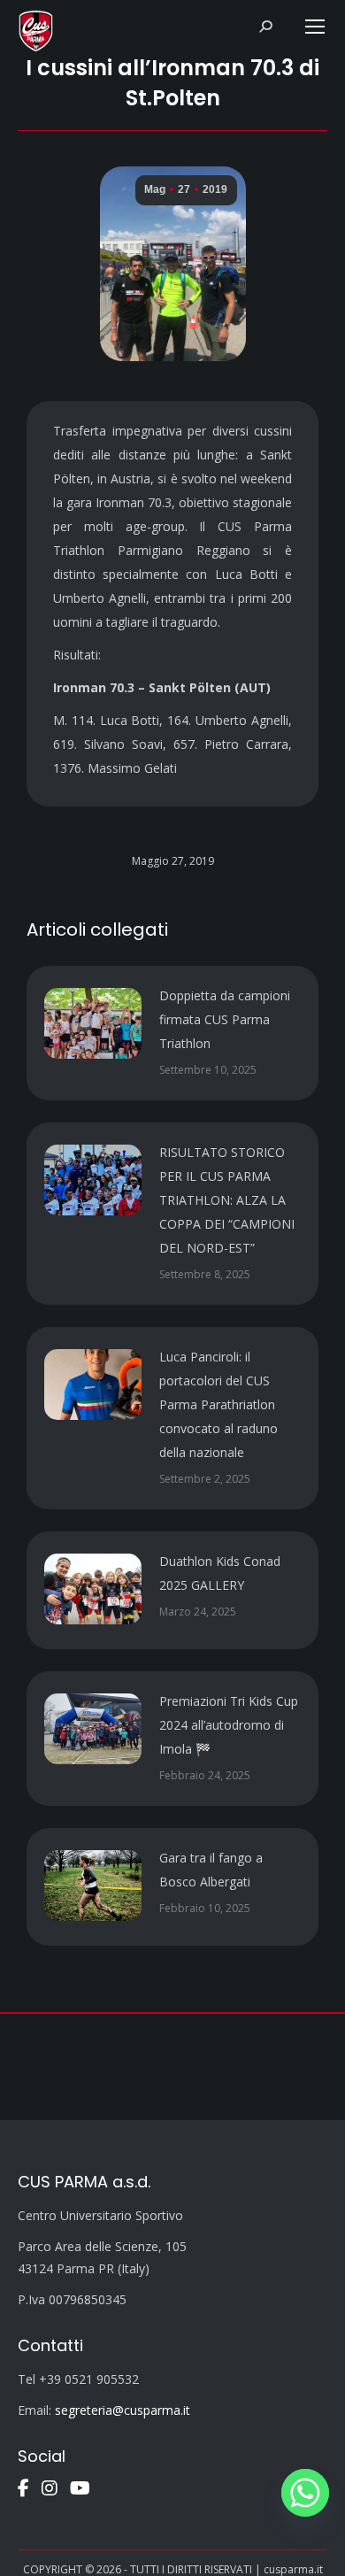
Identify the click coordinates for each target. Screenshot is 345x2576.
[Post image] (93, 1023)
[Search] (265, 27)
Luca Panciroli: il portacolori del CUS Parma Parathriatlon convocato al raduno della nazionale (218, 1404)
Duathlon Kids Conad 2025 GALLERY (220, 1573)
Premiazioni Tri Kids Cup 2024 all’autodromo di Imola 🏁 (229, 1725)
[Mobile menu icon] (315, 27)
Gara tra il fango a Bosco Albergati (211, 1870)
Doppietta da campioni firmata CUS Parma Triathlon (225, 1019)
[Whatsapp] (305, 2493)
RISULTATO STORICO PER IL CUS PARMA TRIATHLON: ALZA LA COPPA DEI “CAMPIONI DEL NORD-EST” (227, 1200)
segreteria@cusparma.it (123, 2410)
